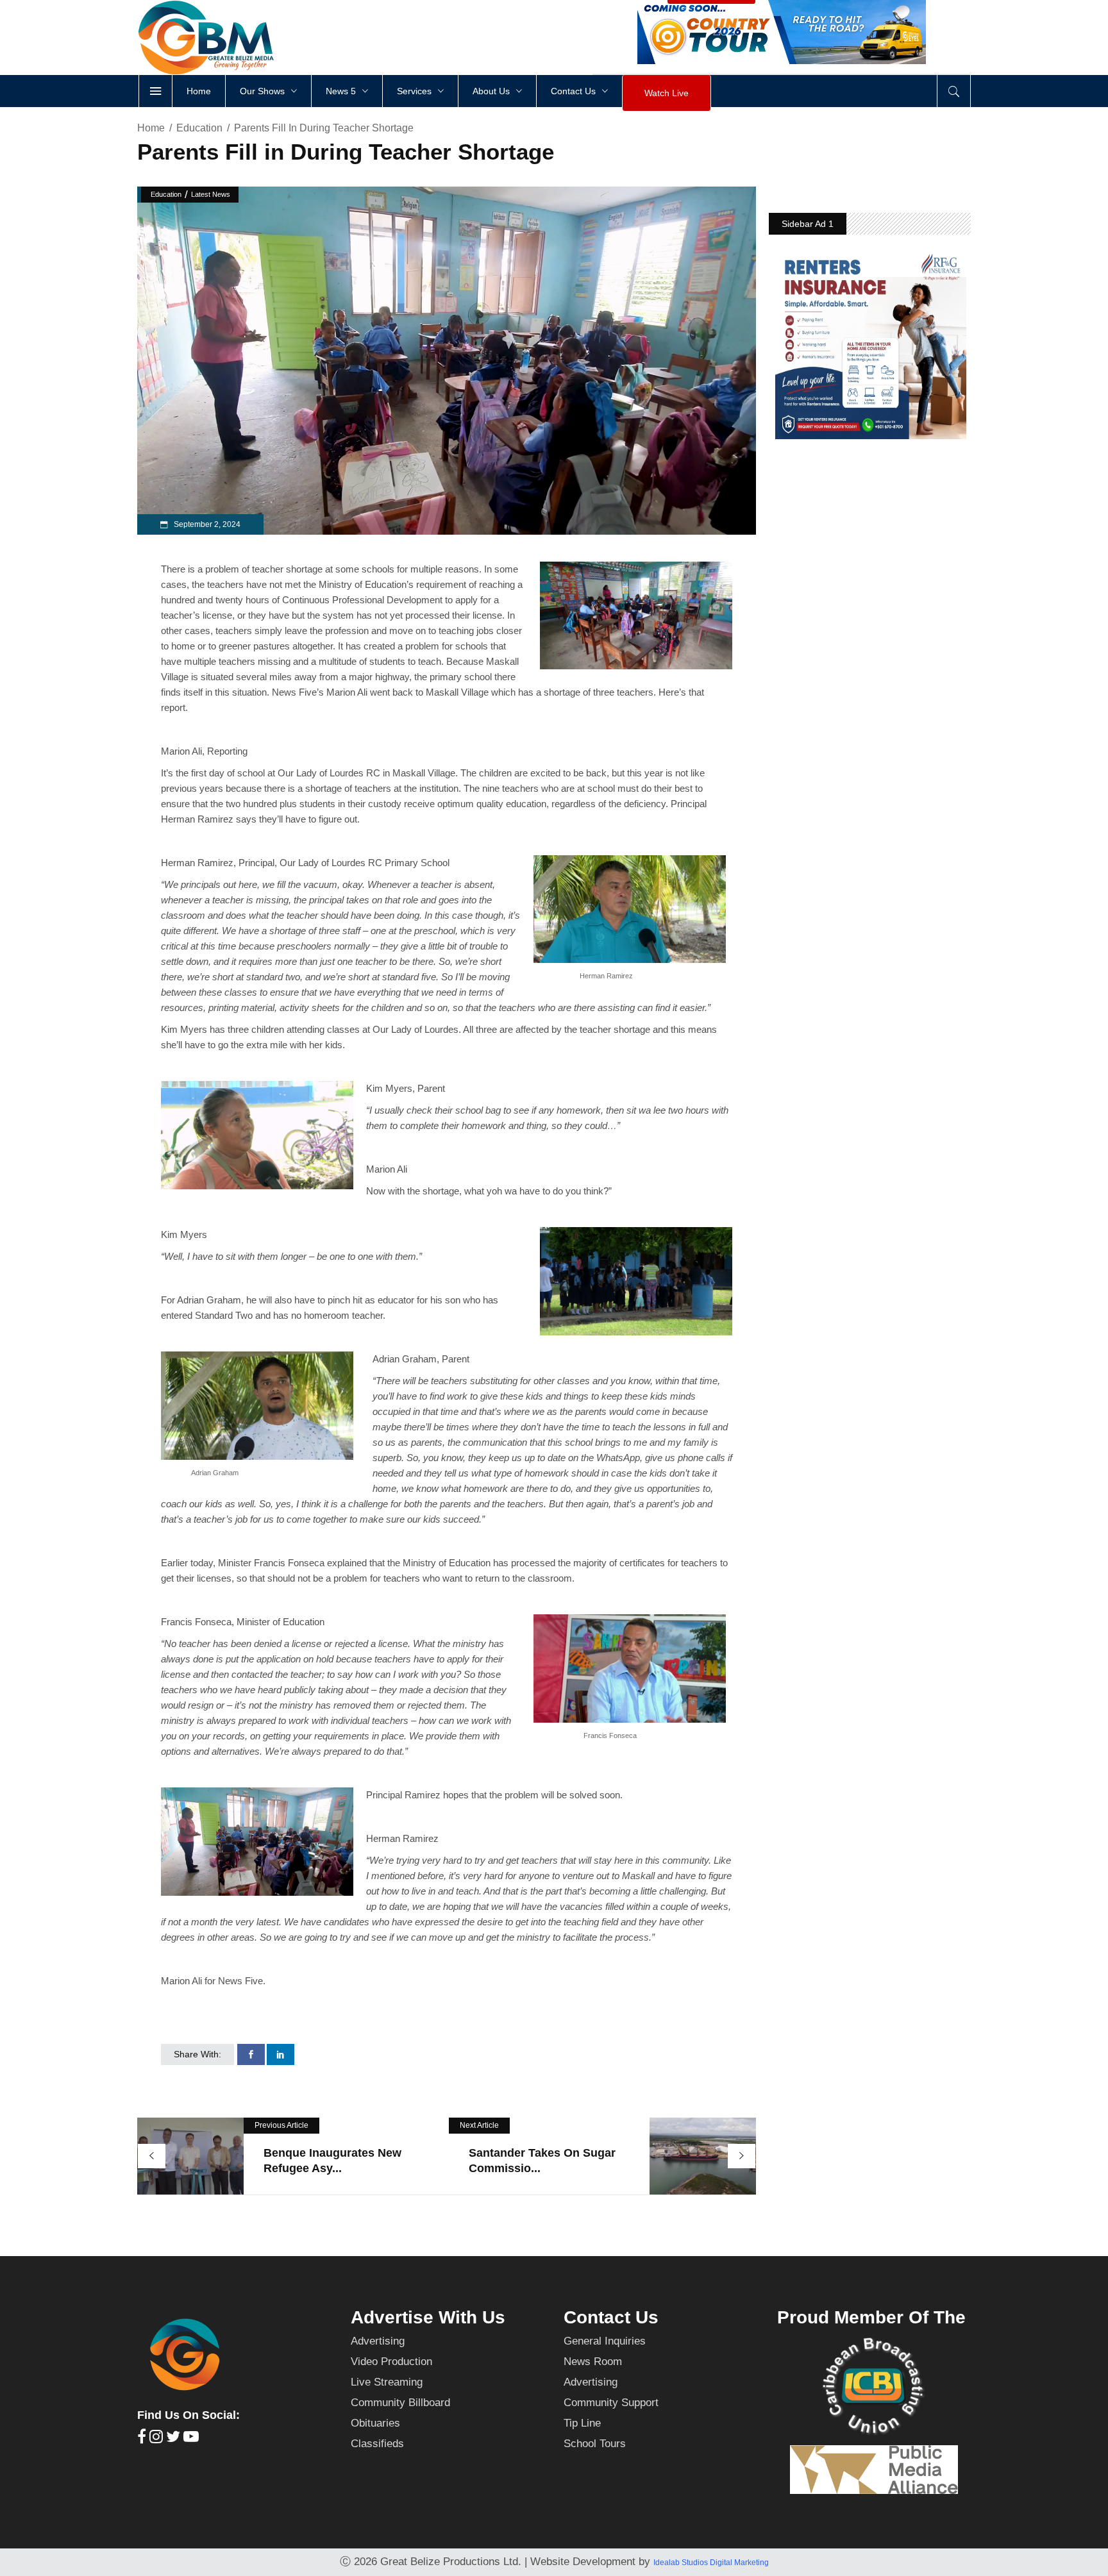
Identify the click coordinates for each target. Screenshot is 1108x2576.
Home (151, 128)
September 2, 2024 (206, 524)
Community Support (611, 2403)
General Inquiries (605, 2341)
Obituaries (375, 2423)
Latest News (211, 194)
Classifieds (377, 2444)
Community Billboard (400, 2403)
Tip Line (582, 2423)
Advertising (378, 2341)
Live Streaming (387, 2382)
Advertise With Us (428, 2317)
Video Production (391, 2362)
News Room (593, 2362)
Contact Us (611, 2317)
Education (199, 128)
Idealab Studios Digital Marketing (711, 2563)
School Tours (595, 2444)
